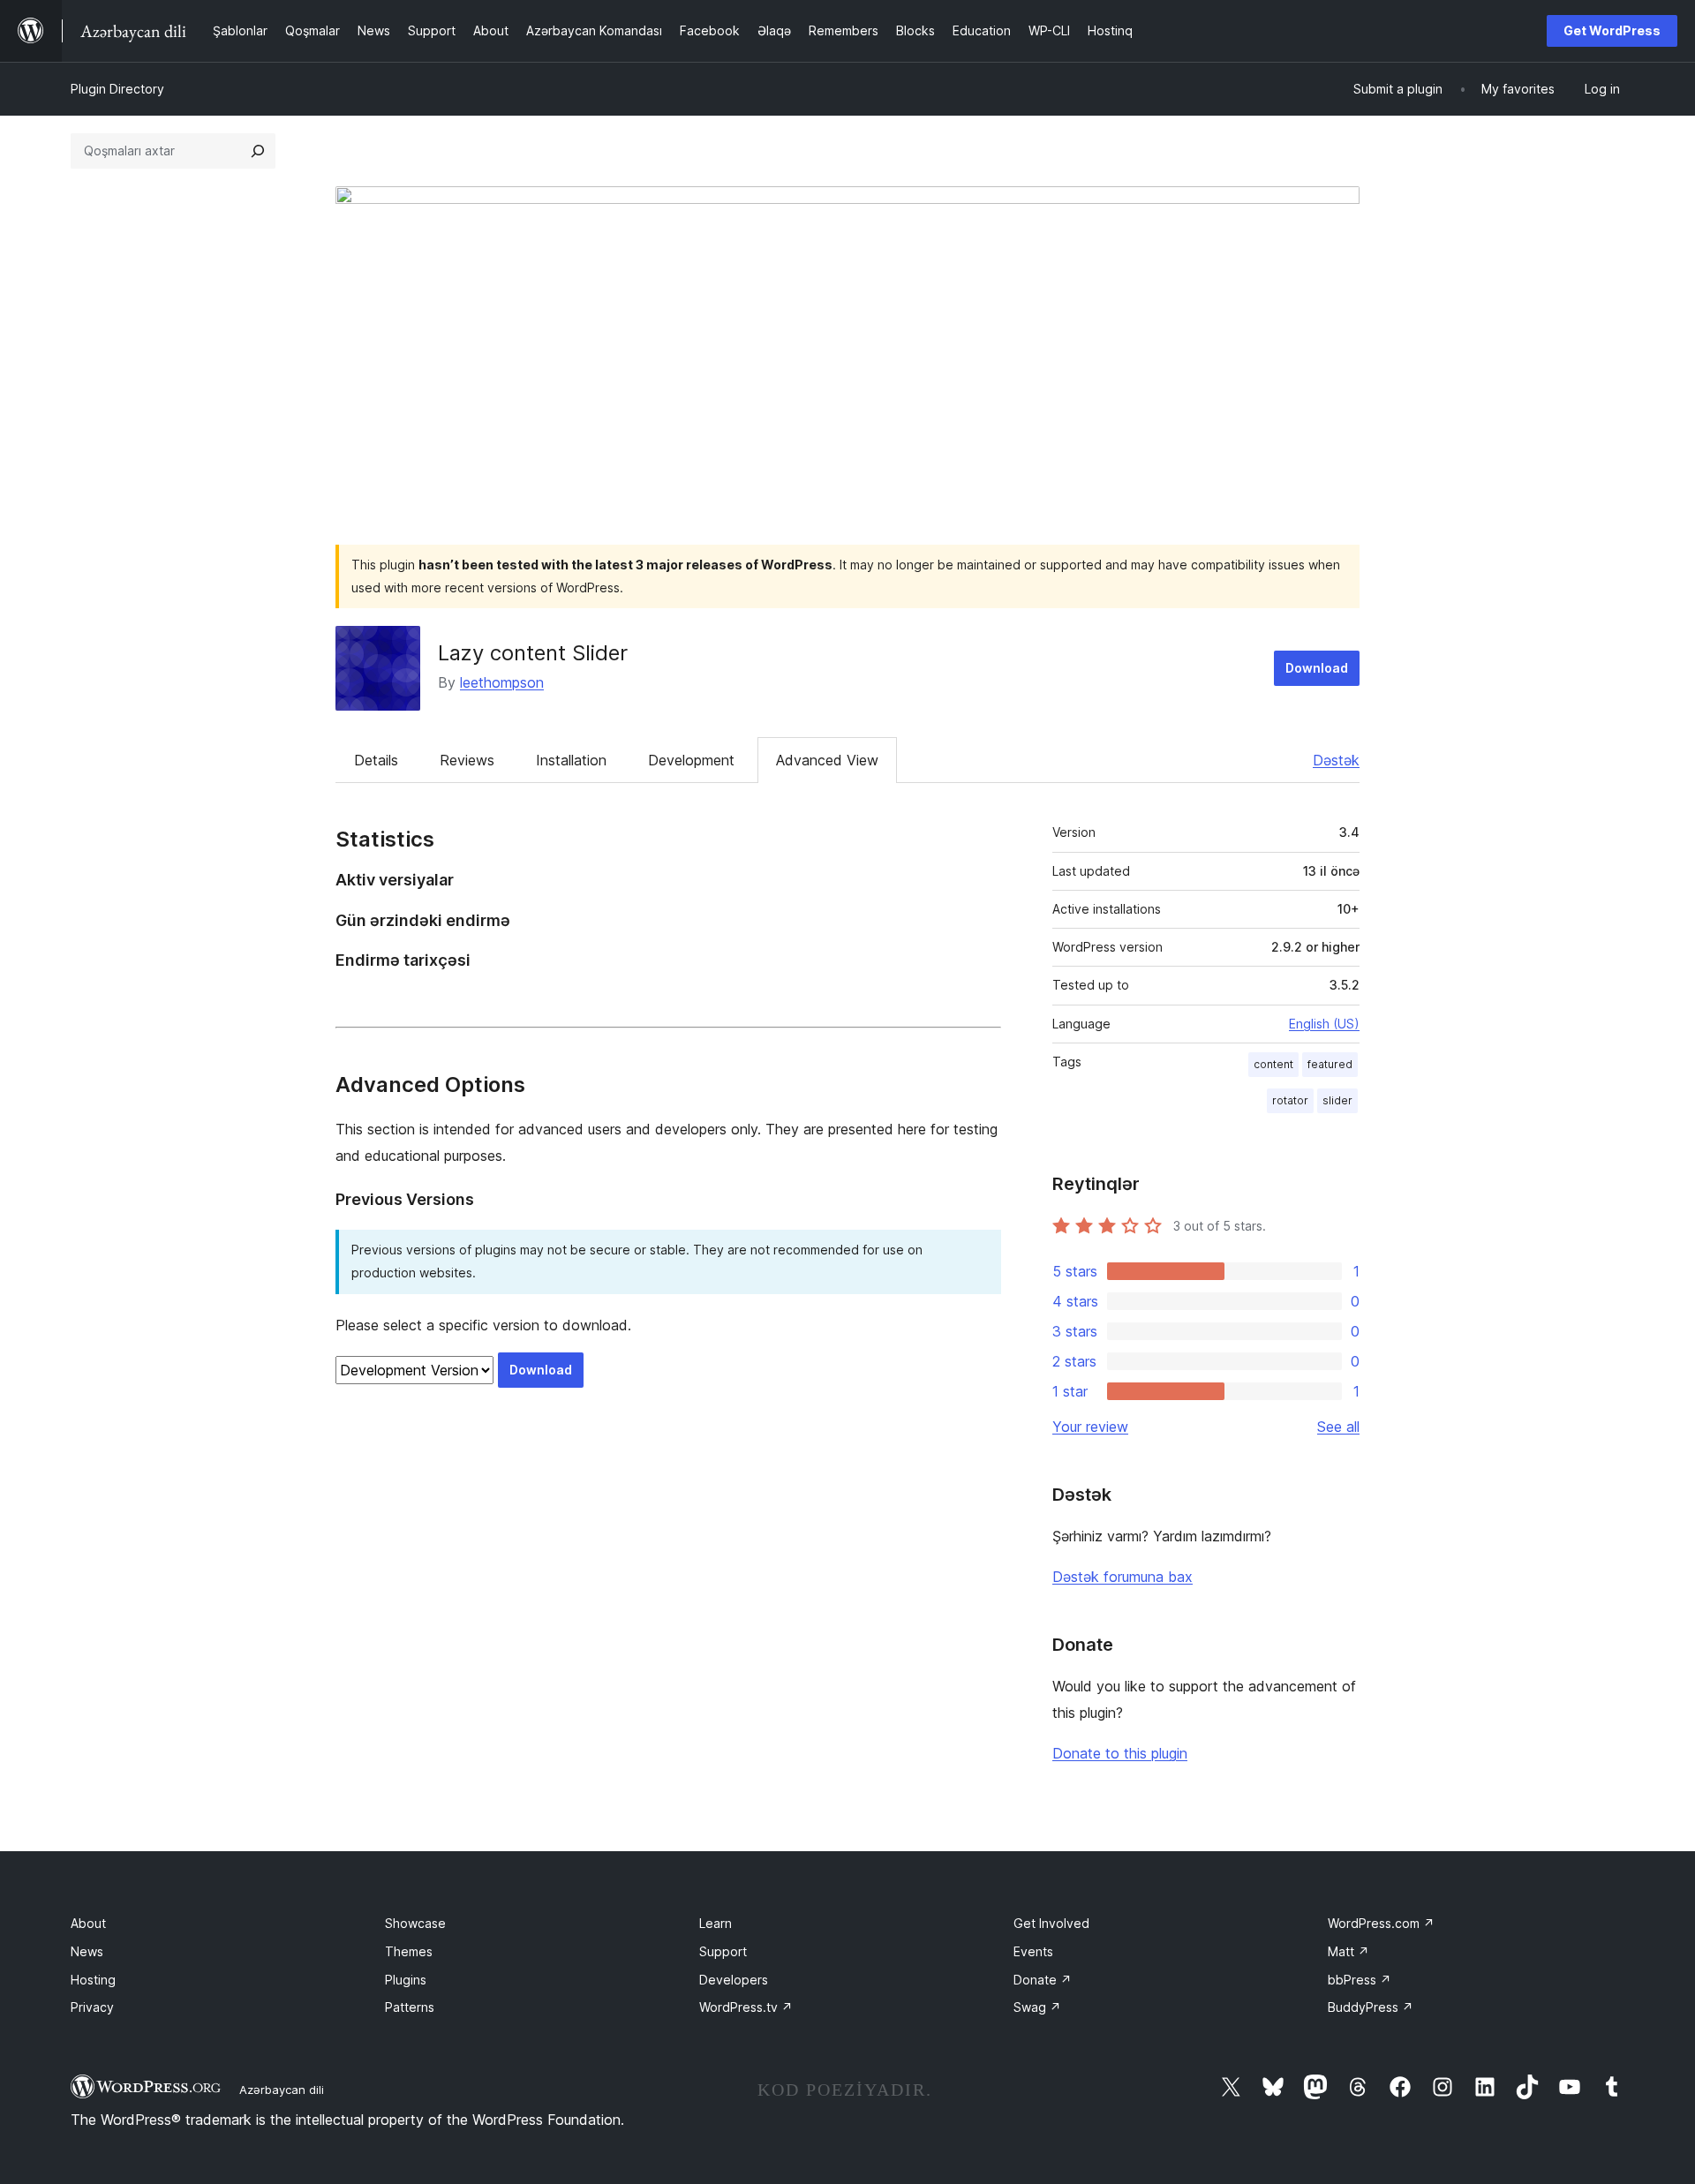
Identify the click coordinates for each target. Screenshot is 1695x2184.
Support (723, 1951)
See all (1338, 1427)
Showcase (415, 1923)
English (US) (1324, 1024)
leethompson (502, 682)
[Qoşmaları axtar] (258, 151)
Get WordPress (1612, 30)
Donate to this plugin (1120, 1753)
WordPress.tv (746, 2007)
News (87, 1951)
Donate (1043, 1980)
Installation (571, 760)
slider (1337, 1100)
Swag (1037, 2007)
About (88, 1923)
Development (691, 760)
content (1273, 1064)
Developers (734, 1980)
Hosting (93, 1980)
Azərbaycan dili (282, 2090)
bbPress (1360, 1980)
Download (1317, 668)
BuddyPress (1371, 2007)
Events (1033, 1951)
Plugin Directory (117, 89)
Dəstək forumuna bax (1122, 1577)
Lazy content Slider (533, 653)
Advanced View (827, 760)
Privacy (92, 2007)
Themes (409, 1951)
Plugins (406, 1980)
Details (376, 760)
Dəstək (1336, 760)
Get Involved (1051, 1923)
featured (1330, 1064)
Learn (716, 1923)
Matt (1348, 1951)
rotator (1290, 1100)
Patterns (410, 2007)
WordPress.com (1381, 1923)
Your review (1090, 1427)
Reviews (467, 760)
